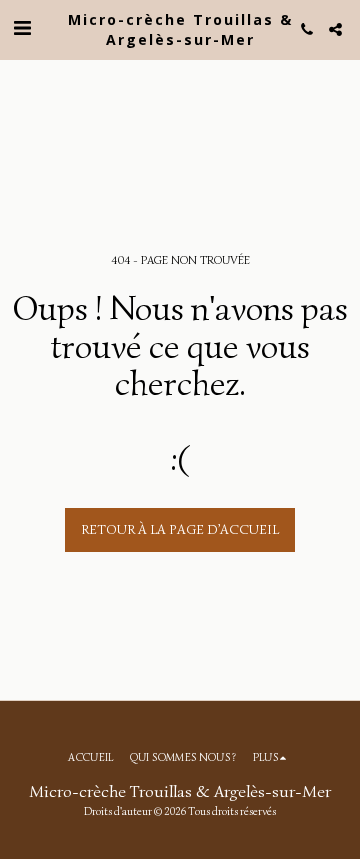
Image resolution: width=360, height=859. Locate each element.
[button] (22, 28)
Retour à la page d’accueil (180, 529)
